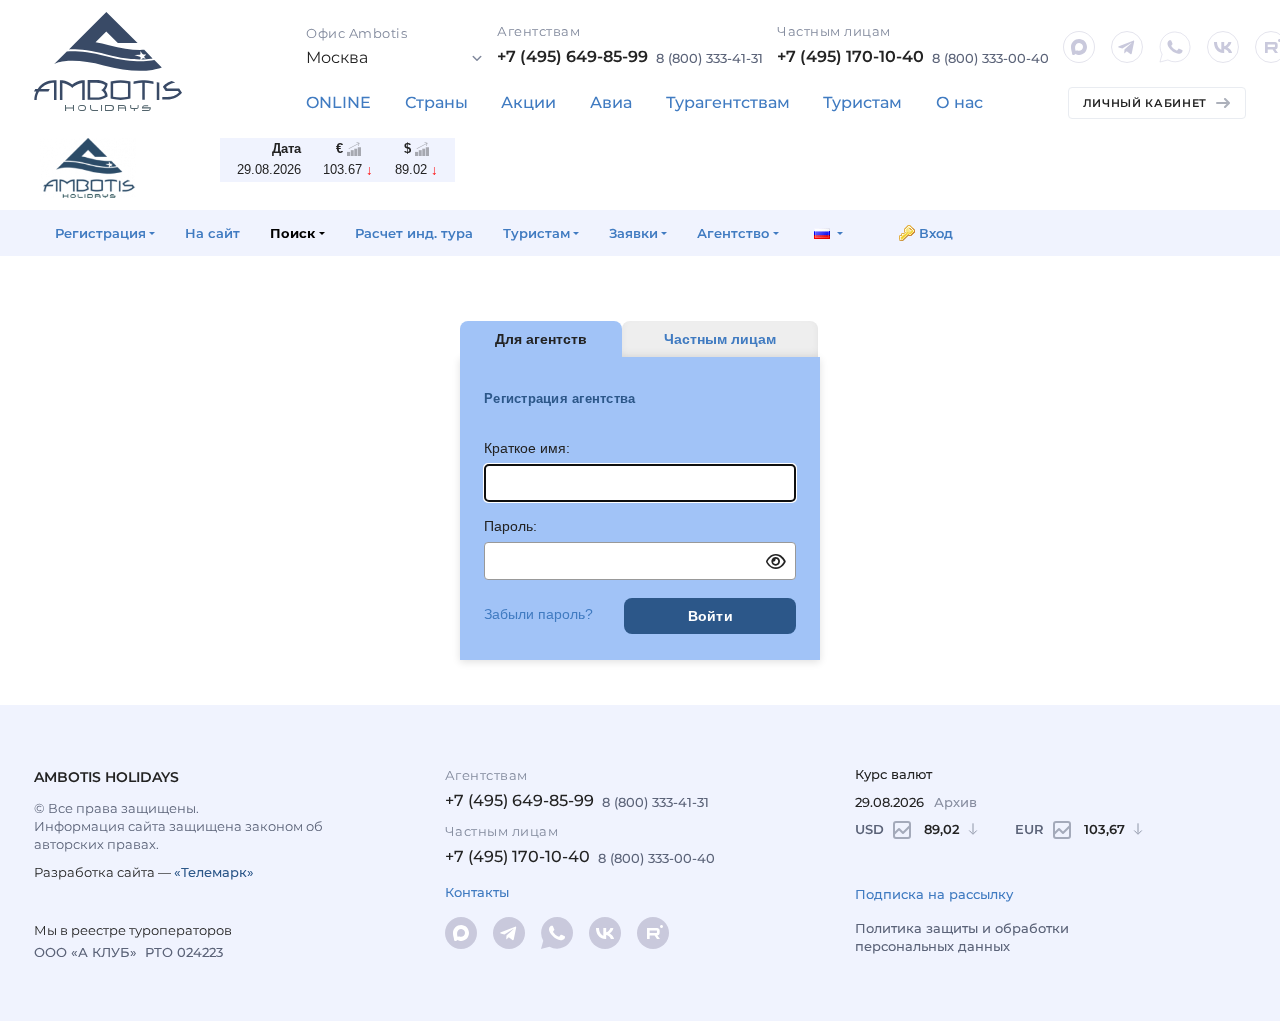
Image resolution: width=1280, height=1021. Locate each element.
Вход (936, 233)
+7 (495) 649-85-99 (572, 56)
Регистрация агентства (559, 398)
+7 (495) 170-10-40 (850, 56)
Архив (955, 802)
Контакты (477, 892)
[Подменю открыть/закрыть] (436, 103)
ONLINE (338, 102)
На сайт (212, 233)
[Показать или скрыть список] (394, 58)
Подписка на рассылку (934, 894)
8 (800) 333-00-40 (990, 58)
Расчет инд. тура (414, 233)
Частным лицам (720, 339)
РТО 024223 (184, 952)
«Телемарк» (214, 872)
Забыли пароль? (538, 614)
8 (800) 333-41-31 (709, 58)
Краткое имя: (527, 448)
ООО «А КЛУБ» (85, 952)
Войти (710, 616)
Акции (528, 102)
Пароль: (510, 526)
